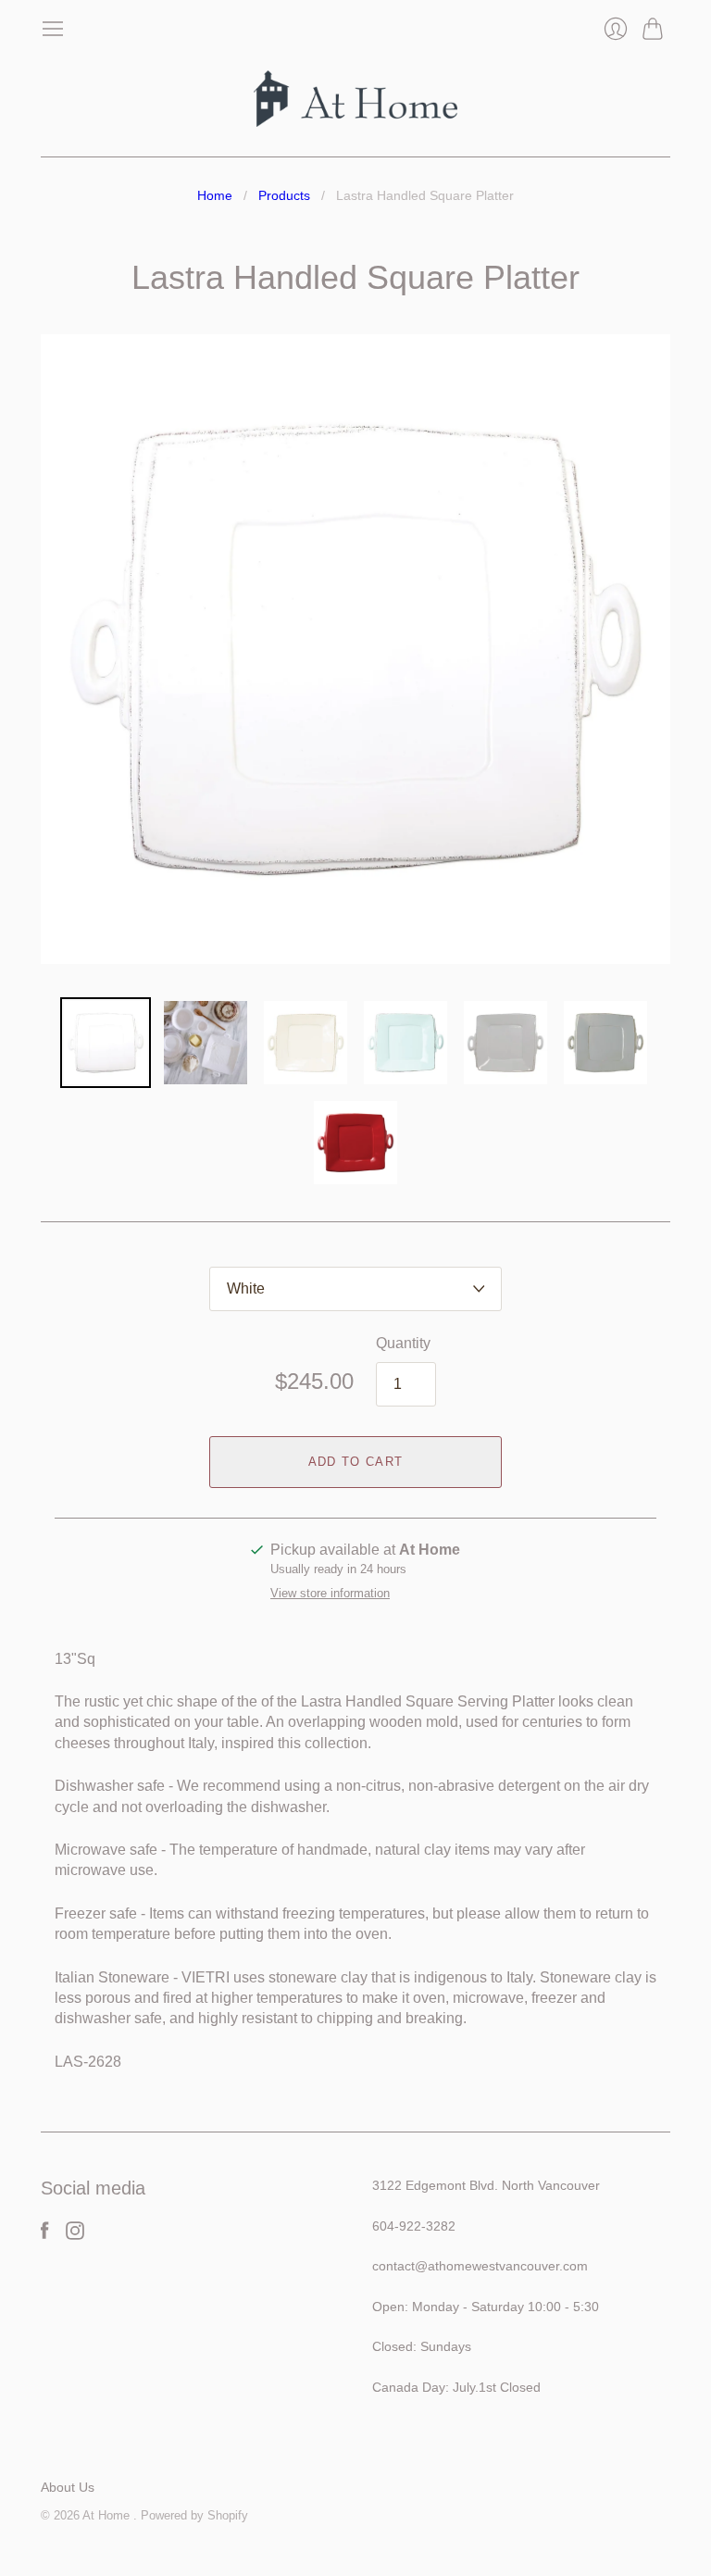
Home (215, 195)
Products (284, 195)
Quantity (403, 1343)
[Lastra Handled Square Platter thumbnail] (106, 1043)
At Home (108, 2515)
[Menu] (53, 29)
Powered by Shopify (194, 2515)
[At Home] (355, 99)
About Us (68, 2487)
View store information (330, 1594)
